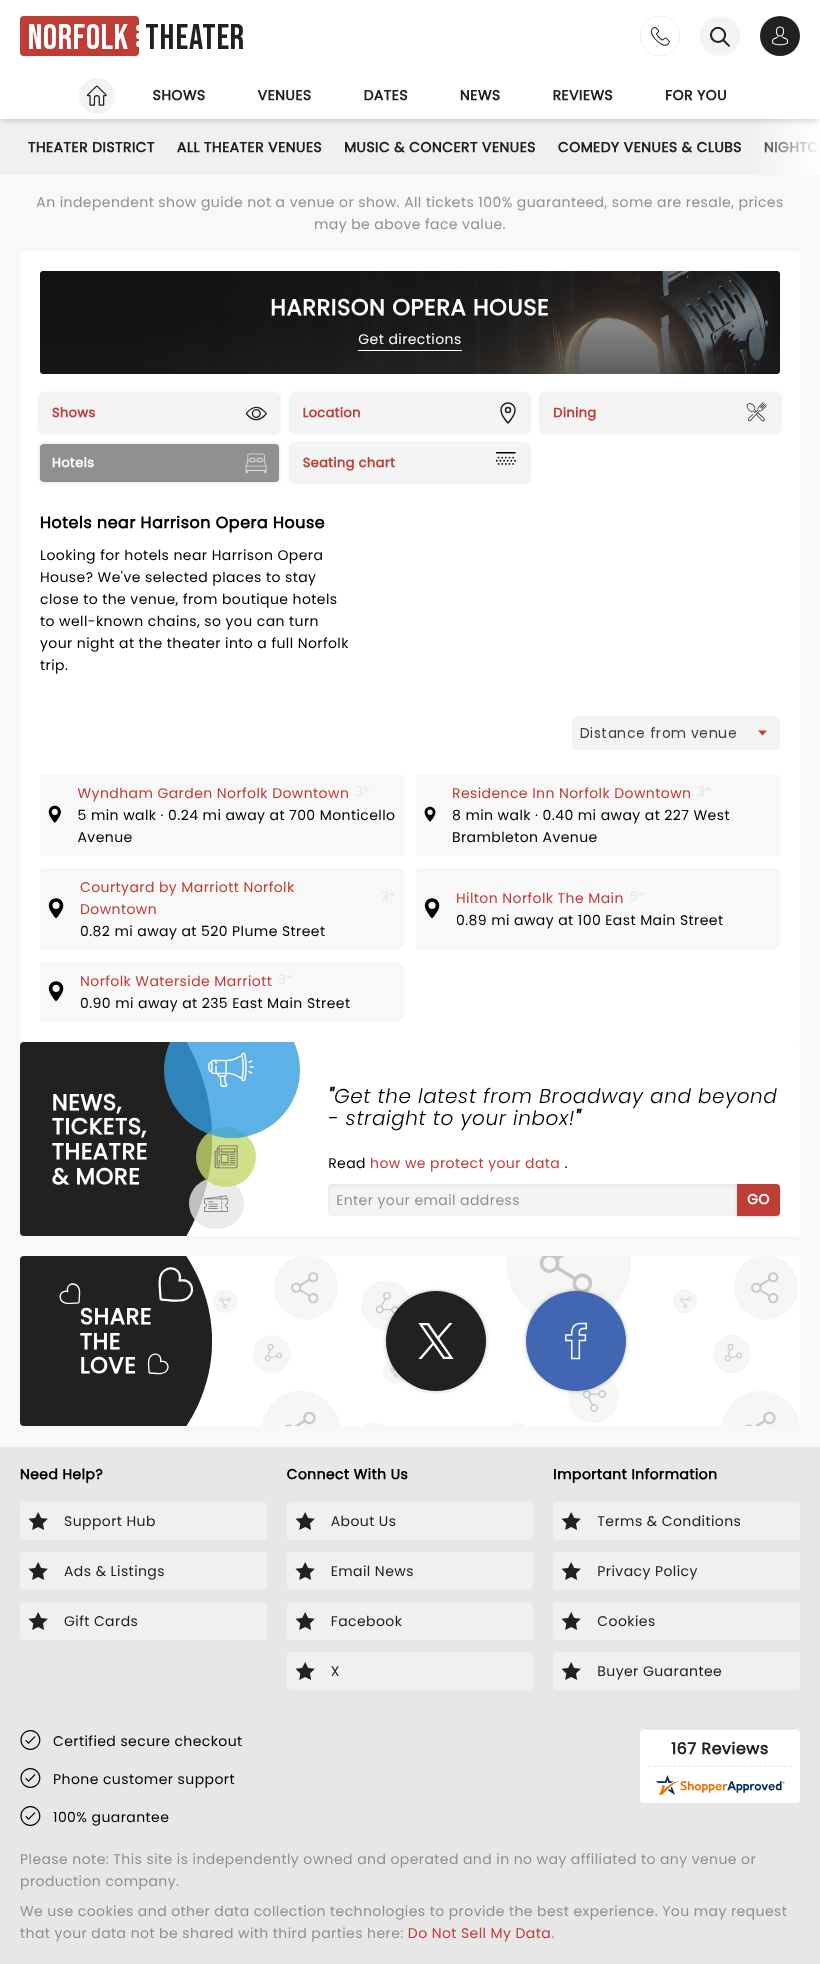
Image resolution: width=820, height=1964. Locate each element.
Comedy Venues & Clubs (650, 147)
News (480, 95)
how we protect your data (467, 1163)
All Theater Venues (249, 147)
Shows (179, 95)
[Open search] (720, 36)
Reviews (583, 95)
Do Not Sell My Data (479, 1933)
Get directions (409, 339)
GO (758, 1199)
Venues (285, 95)
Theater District (91, 147)
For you (696, 95)
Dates (386, 95)
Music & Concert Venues (440, 147)
